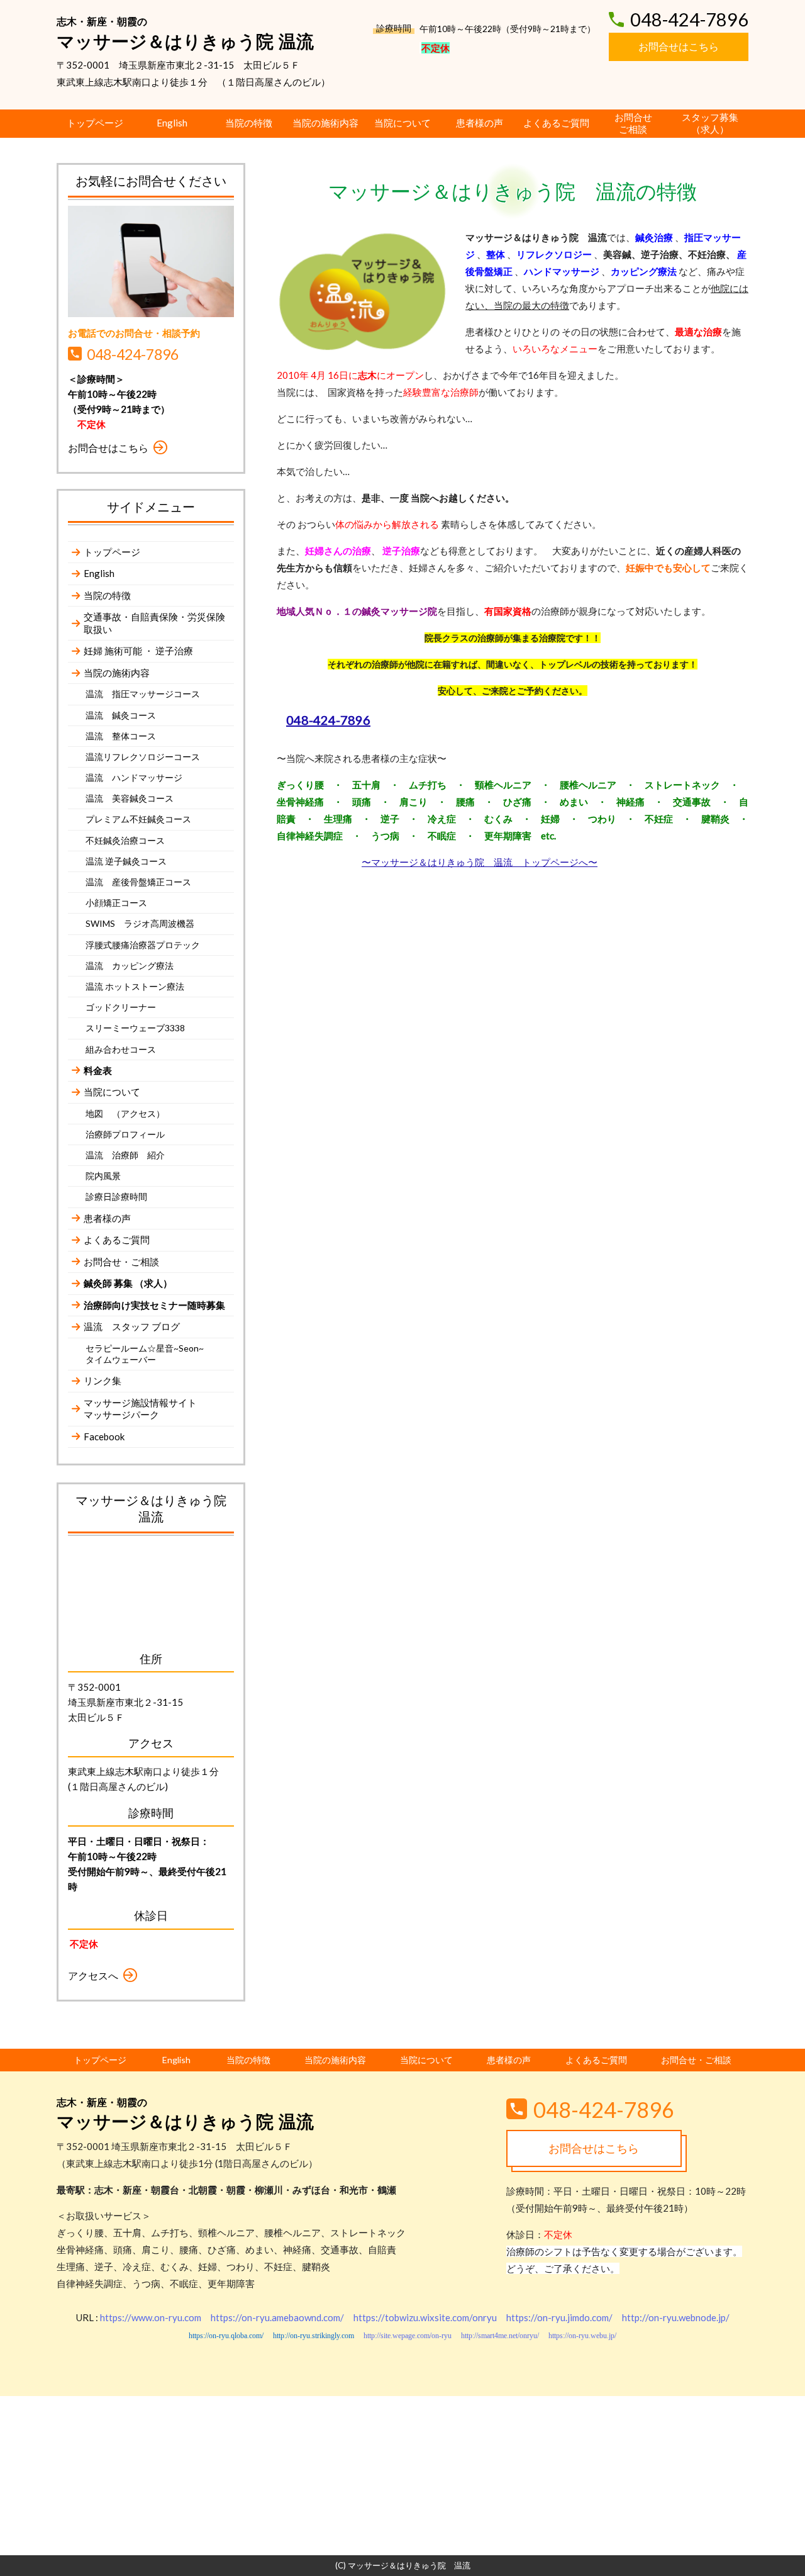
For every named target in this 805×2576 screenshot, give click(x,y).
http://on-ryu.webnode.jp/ (676, 2317)
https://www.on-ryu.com (151, 2317)
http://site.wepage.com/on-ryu (408, 2336)
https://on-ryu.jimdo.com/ (559, 2317)
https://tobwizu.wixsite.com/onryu (425, 2317)
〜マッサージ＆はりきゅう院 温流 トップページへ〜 (480, 862)
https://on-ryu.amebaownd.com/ (277, 2317)
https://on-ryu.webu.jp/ (582, 2336)
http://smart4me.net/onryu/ (500, 2336)
